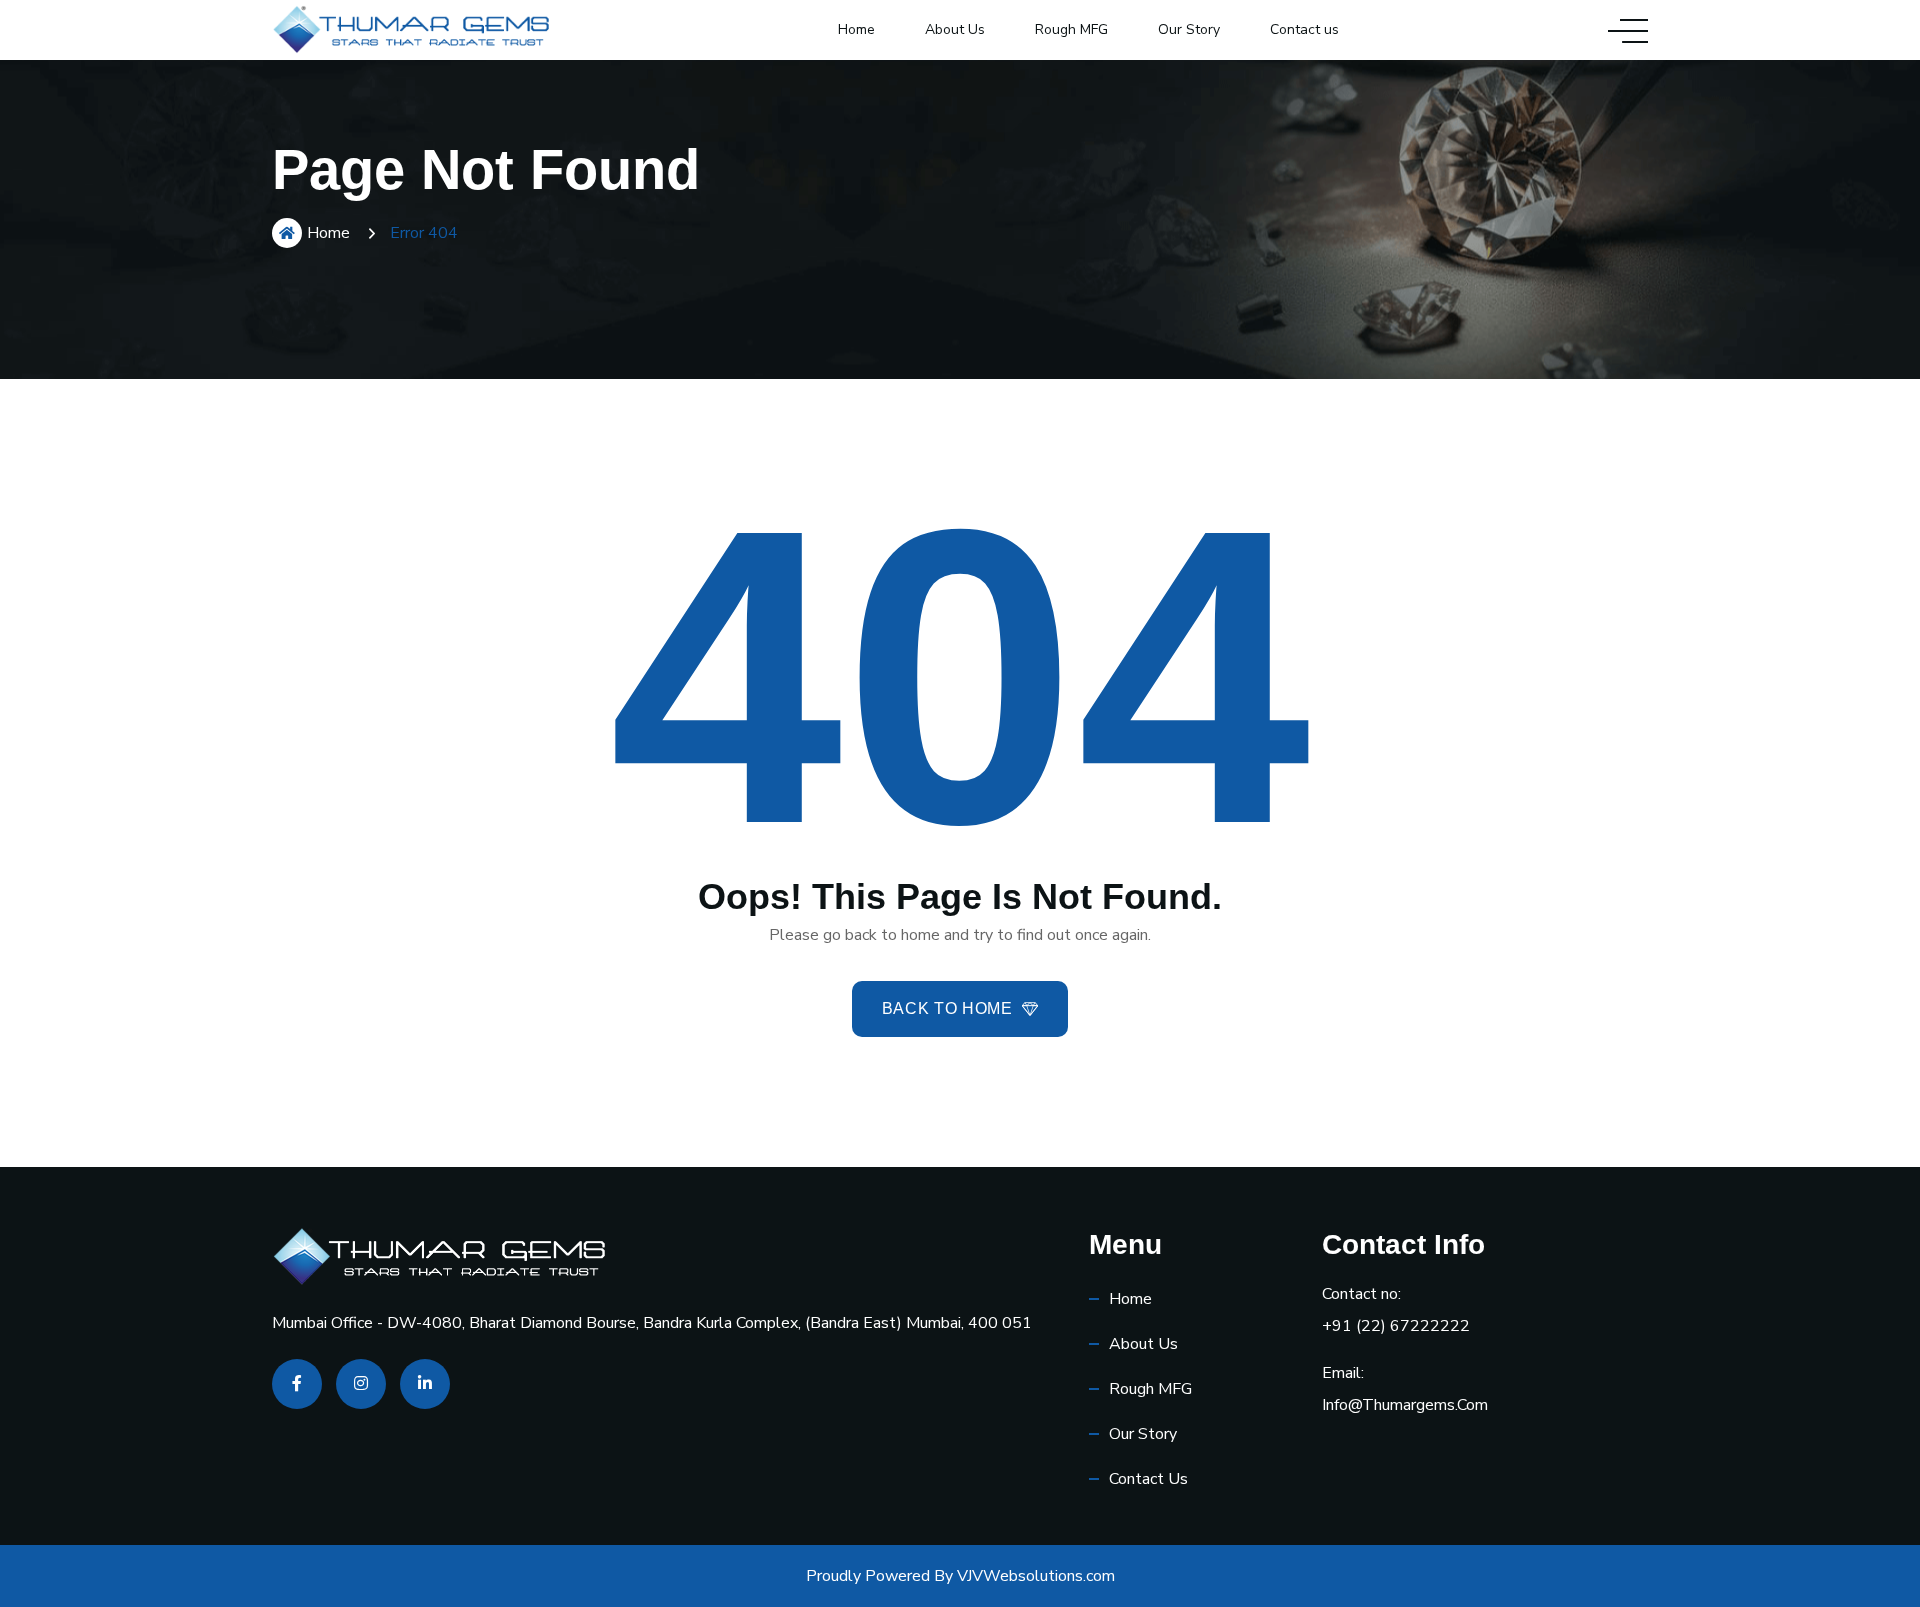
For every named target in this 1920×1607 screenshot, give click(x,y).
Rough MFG (1071, 29)
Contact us (1304, 29)
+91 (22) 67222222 (1396, 1326)
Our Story (1189, 29)
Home (856, 29)
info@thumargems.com (1405, 1405)
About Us (955, 29)
